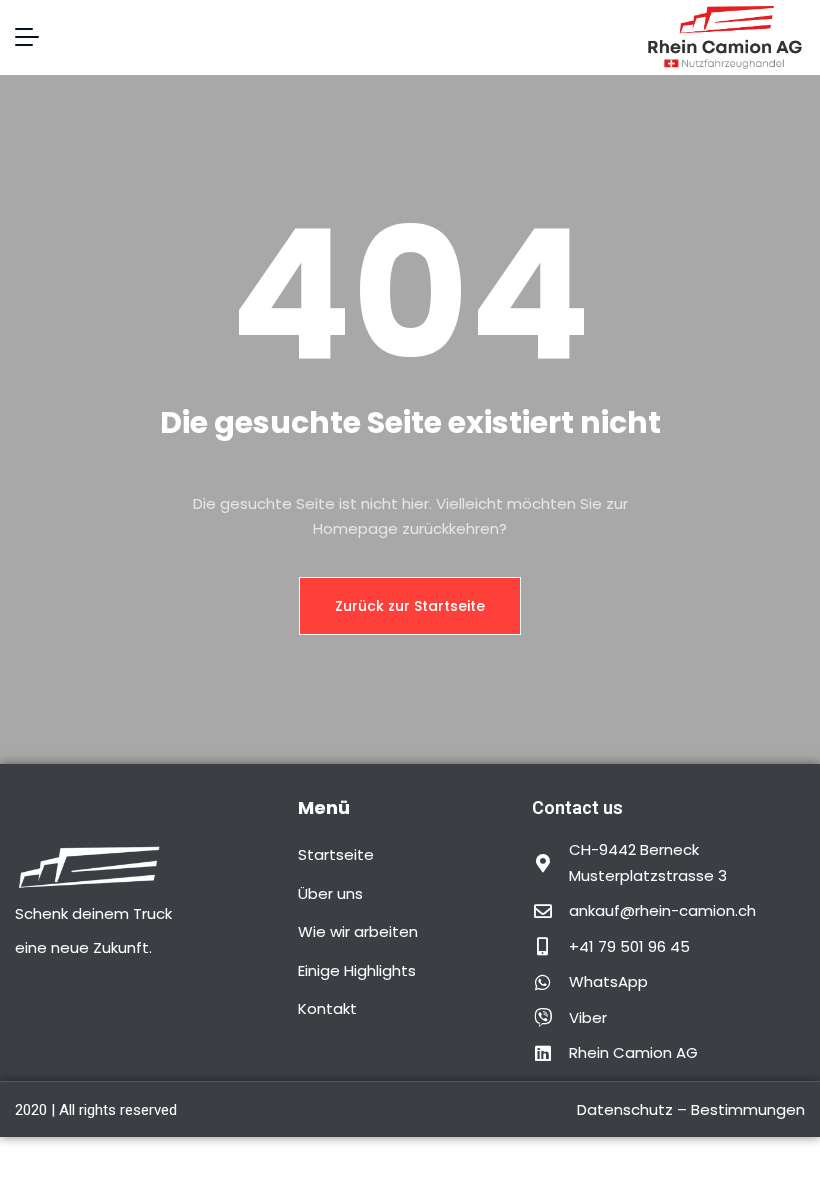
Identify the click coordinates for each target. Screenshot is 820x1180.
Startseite (336, 854)
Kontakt (327, 1008)
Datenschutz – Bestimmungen (691, 1109)
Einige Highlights (357, 970)
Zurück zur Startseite (410, 606)
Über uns (330, 893)
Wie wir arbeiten (358, 931)
